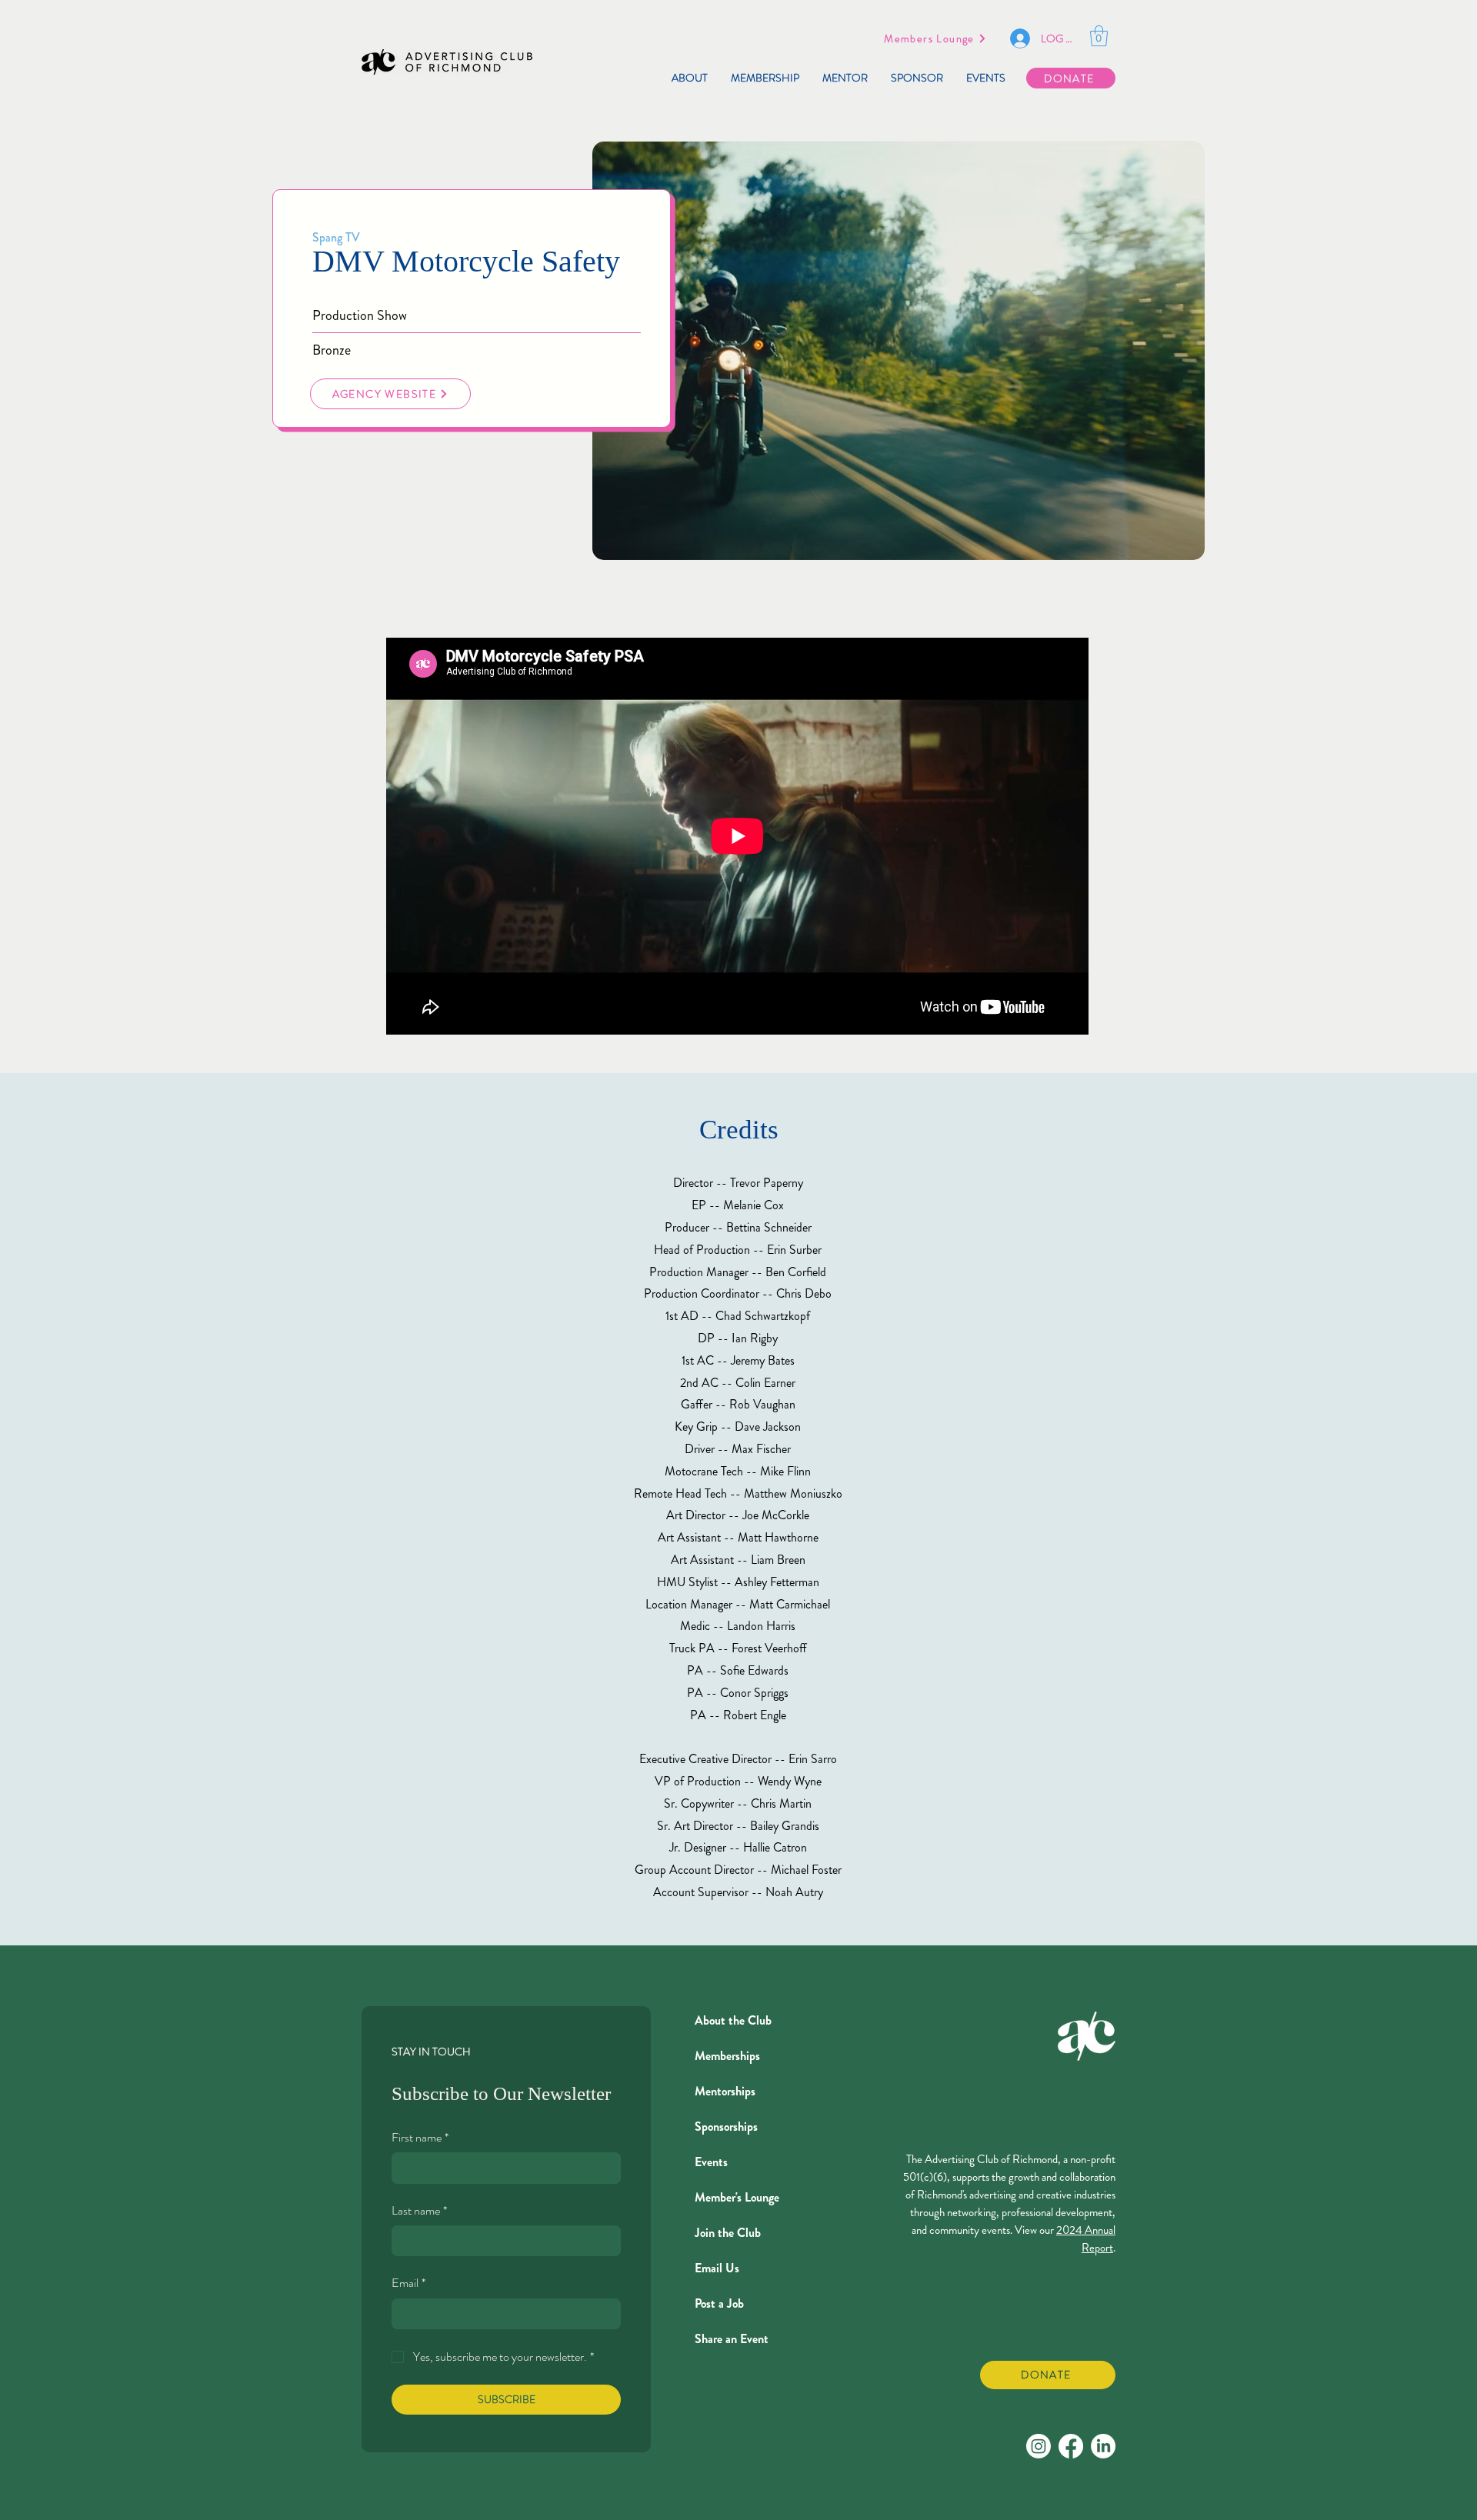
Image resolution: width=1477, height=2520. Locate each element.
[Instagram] (1039, 2446)
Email (408, 2283)
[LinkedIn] (1103, 2446)
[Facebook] (1071, 2446)
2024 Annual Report (1086, 2239)
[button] (1099, 36)
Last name (419, 2211)
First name (420, 2138)
